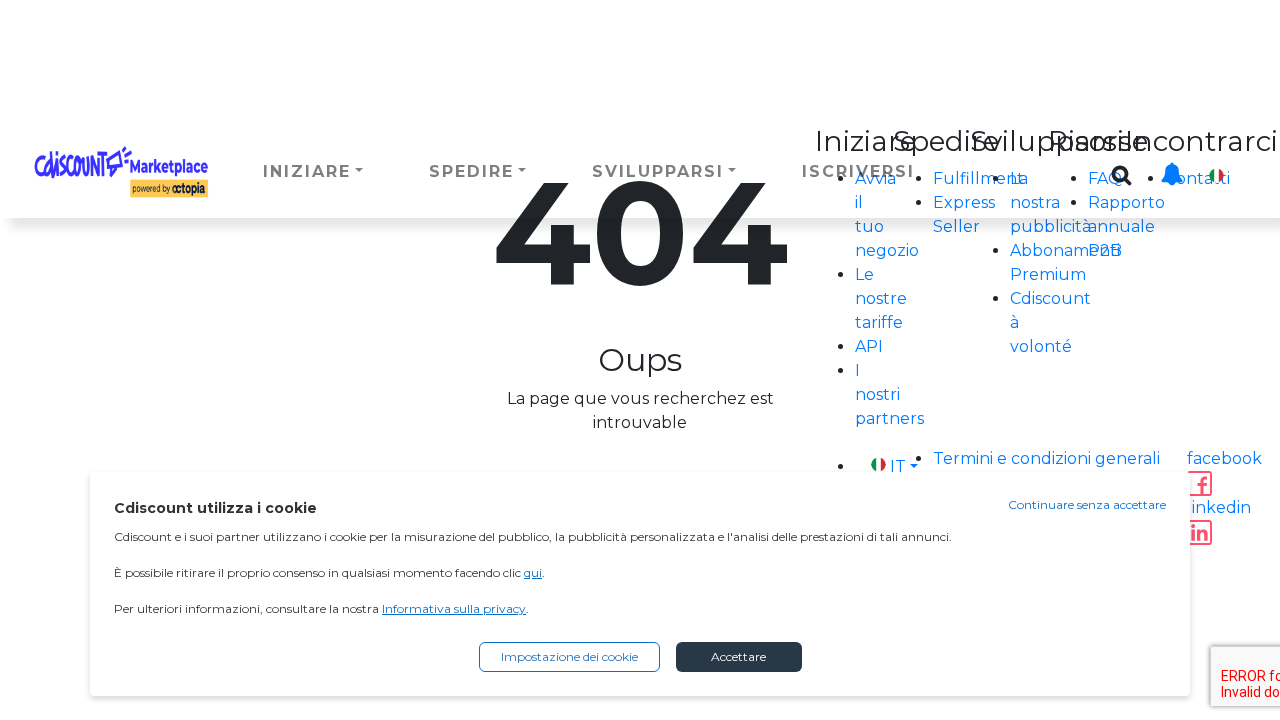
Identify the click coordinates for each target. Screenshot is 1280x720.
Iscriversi (858, 171)
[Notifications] (1172, 164)
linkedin (1219, 507)
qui (533, 572)
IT (1241, 175)
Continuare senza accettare (1087, 505)
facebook (1224, 458)
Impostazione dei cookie (569, 656)
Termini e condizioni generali (1046, 458)
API (869, 346)
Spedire (471, 171)
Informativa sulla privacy (454, 608)
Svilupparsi (658, 171)
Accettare (738, 656)
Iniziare (307, 171)
